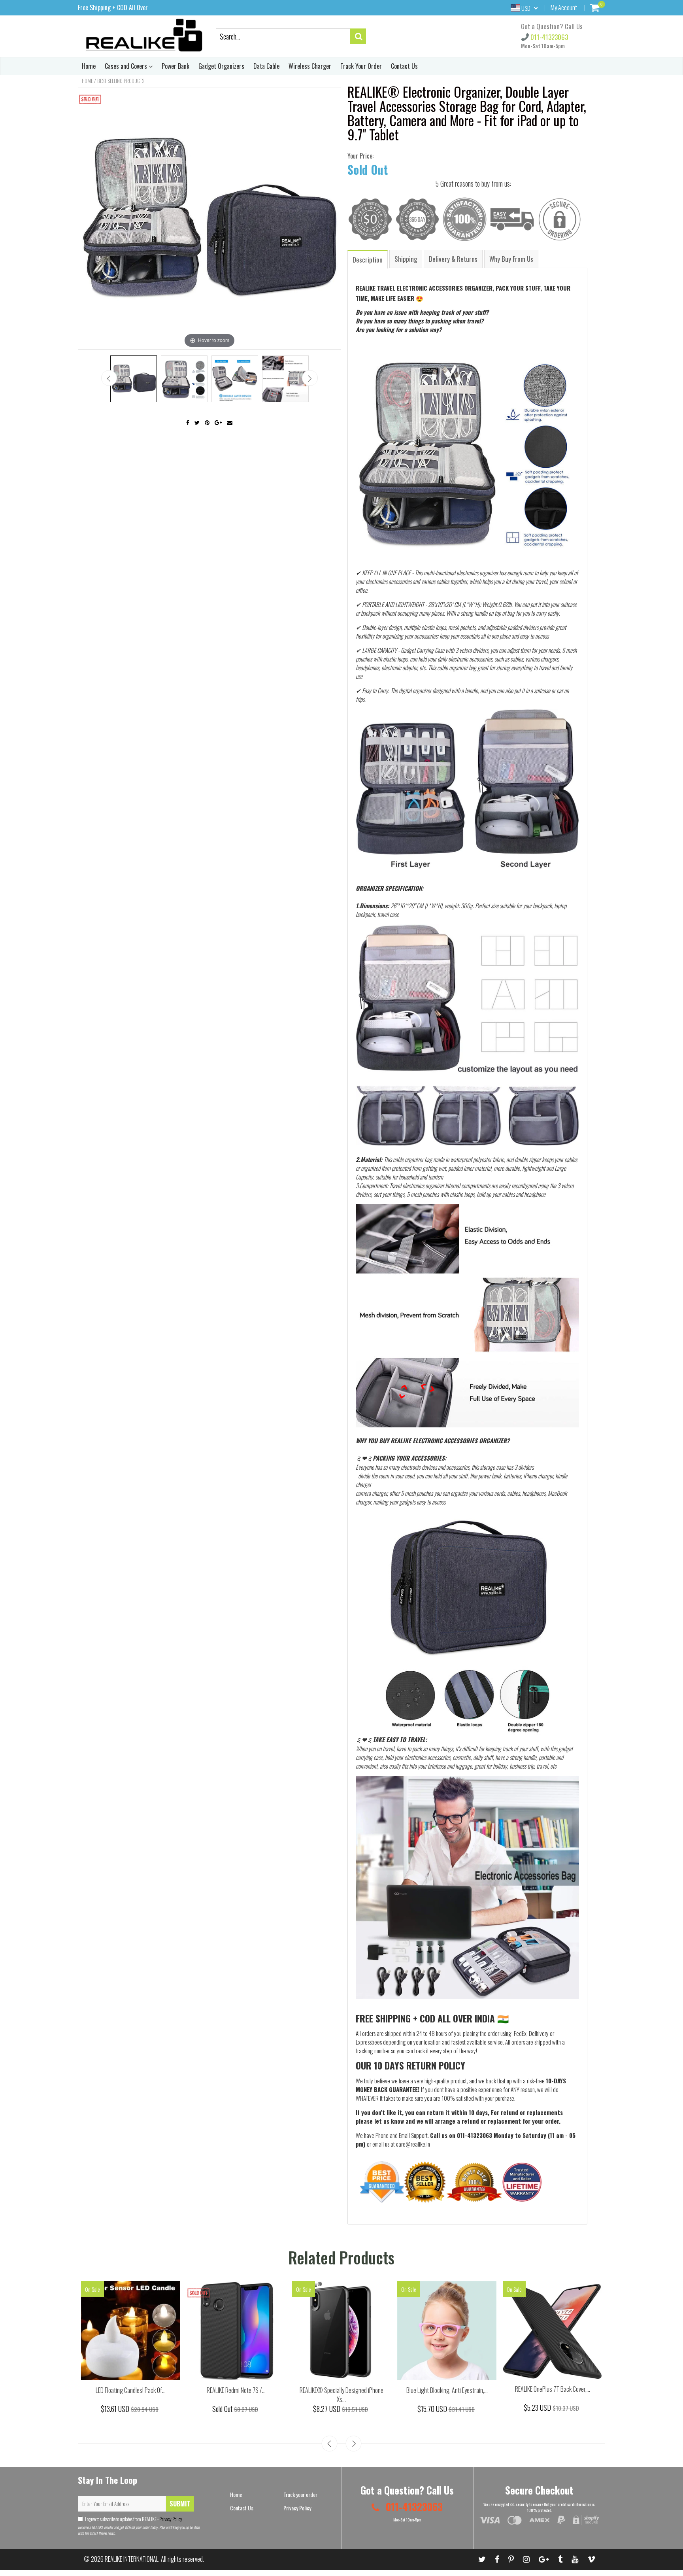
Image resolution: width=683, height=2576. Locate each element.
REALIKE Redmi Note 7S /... (236, 2390)
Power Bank (175, 66)
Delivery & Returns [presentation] (453, 259)
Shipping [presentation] (406, 259)
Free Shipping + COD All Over (113, 8)
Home (89, 66)
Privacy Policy (170, 2519)
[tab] (368, 259)
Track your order (300, 2494)
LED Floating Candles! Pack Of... (131, 2390)
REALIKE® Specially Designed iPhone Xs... (341, 2395)
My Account (564, 8)
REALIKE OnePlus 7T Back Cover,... (553, 2389)
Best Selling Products (121, 81)
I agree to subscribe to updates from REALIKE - (134, 2519)
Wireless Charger (310, 66)
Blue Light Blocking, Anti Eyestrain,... (447, 2390)
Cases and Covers (127, 66)
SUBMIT (180, 2504)
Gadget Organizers (221, 66)
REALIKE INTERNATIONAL (132, 2559)
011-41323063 (548, 37)
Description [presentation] (368, 260)
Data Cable (266, 66)
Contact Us (404, 66)
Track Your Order (361, 66)
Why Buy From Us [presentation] (511, 259)
